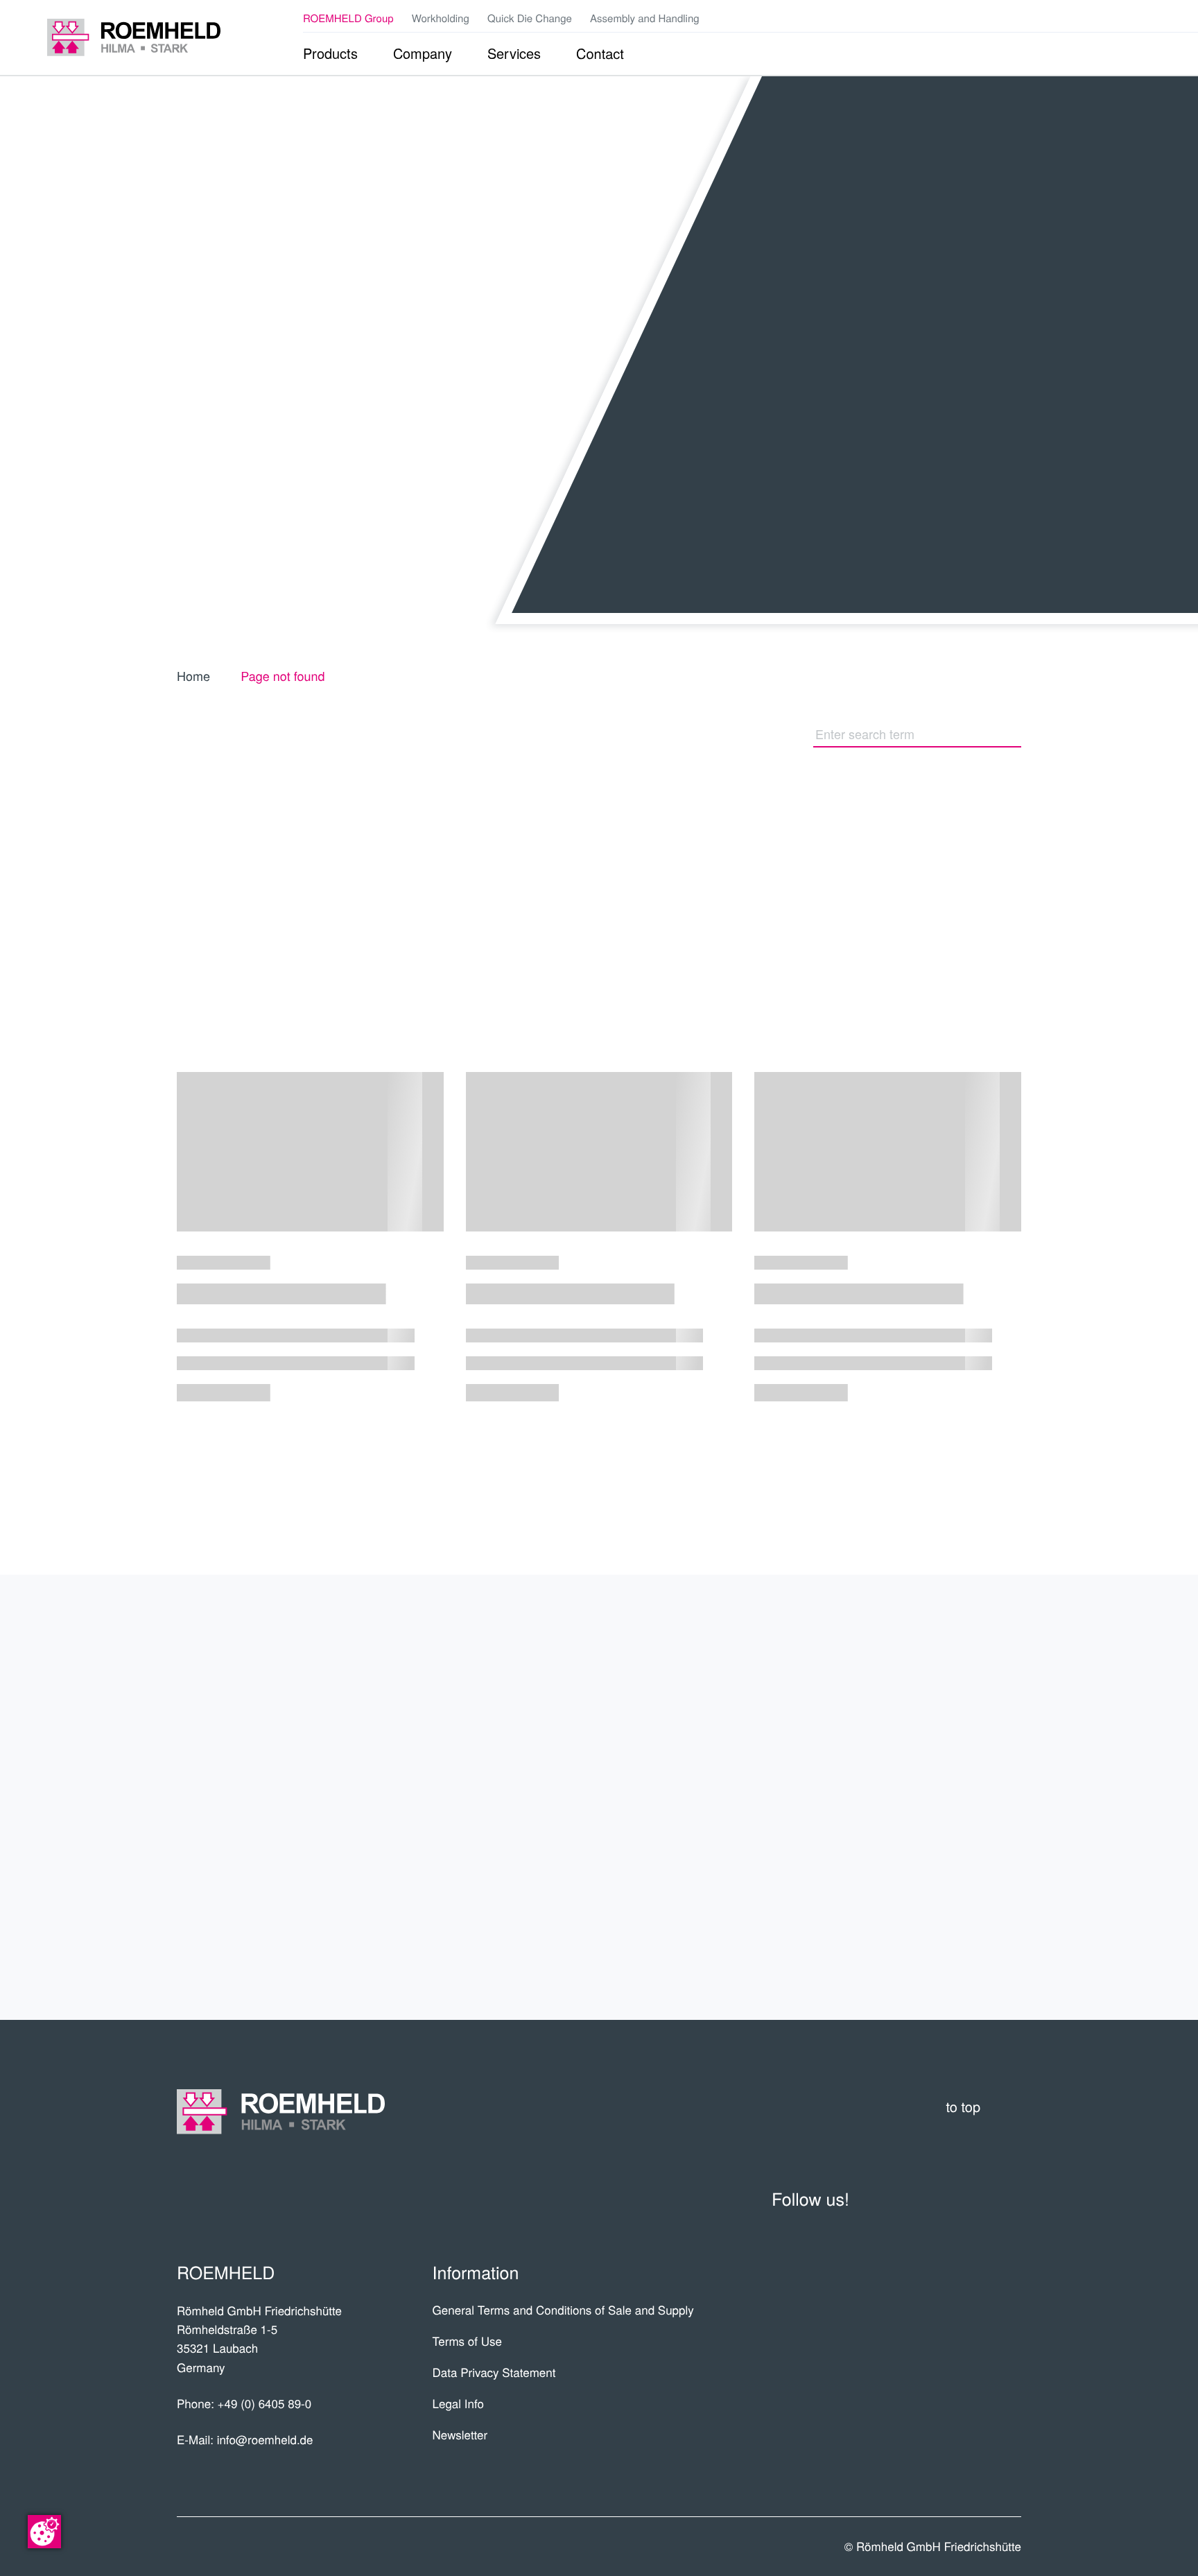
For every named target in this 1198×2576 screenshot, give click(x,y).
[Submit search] (1014, 734)
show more (599, 1461)
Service (976, 1824)
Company (970, 1662)
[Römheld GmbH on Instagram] (1144, 18)
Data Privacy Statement (494, 2372)
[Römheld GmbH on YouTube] (1080, 18)
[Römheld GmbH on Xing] (1123, 18)
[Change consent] (44, 2532)
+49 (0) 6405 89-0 (265, 2403)
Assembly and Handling (645, 18)
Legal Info (458, 2403)
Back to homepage (659, 861)
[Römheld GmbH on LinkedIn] (1102, 18)
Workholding (441, 18)
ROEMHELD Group (348, 18)
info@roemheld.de (265, 2439)
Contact (972, 1933)
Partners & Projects (898, 1716)
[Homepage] (134, 37)
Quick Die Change (530, 18)
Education (961, 1878)
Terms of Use (467, 2341)
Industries (958, 1770)
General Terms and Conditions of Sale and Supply (563, 2309)
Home (193, 676)
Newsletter (460, 2434)
